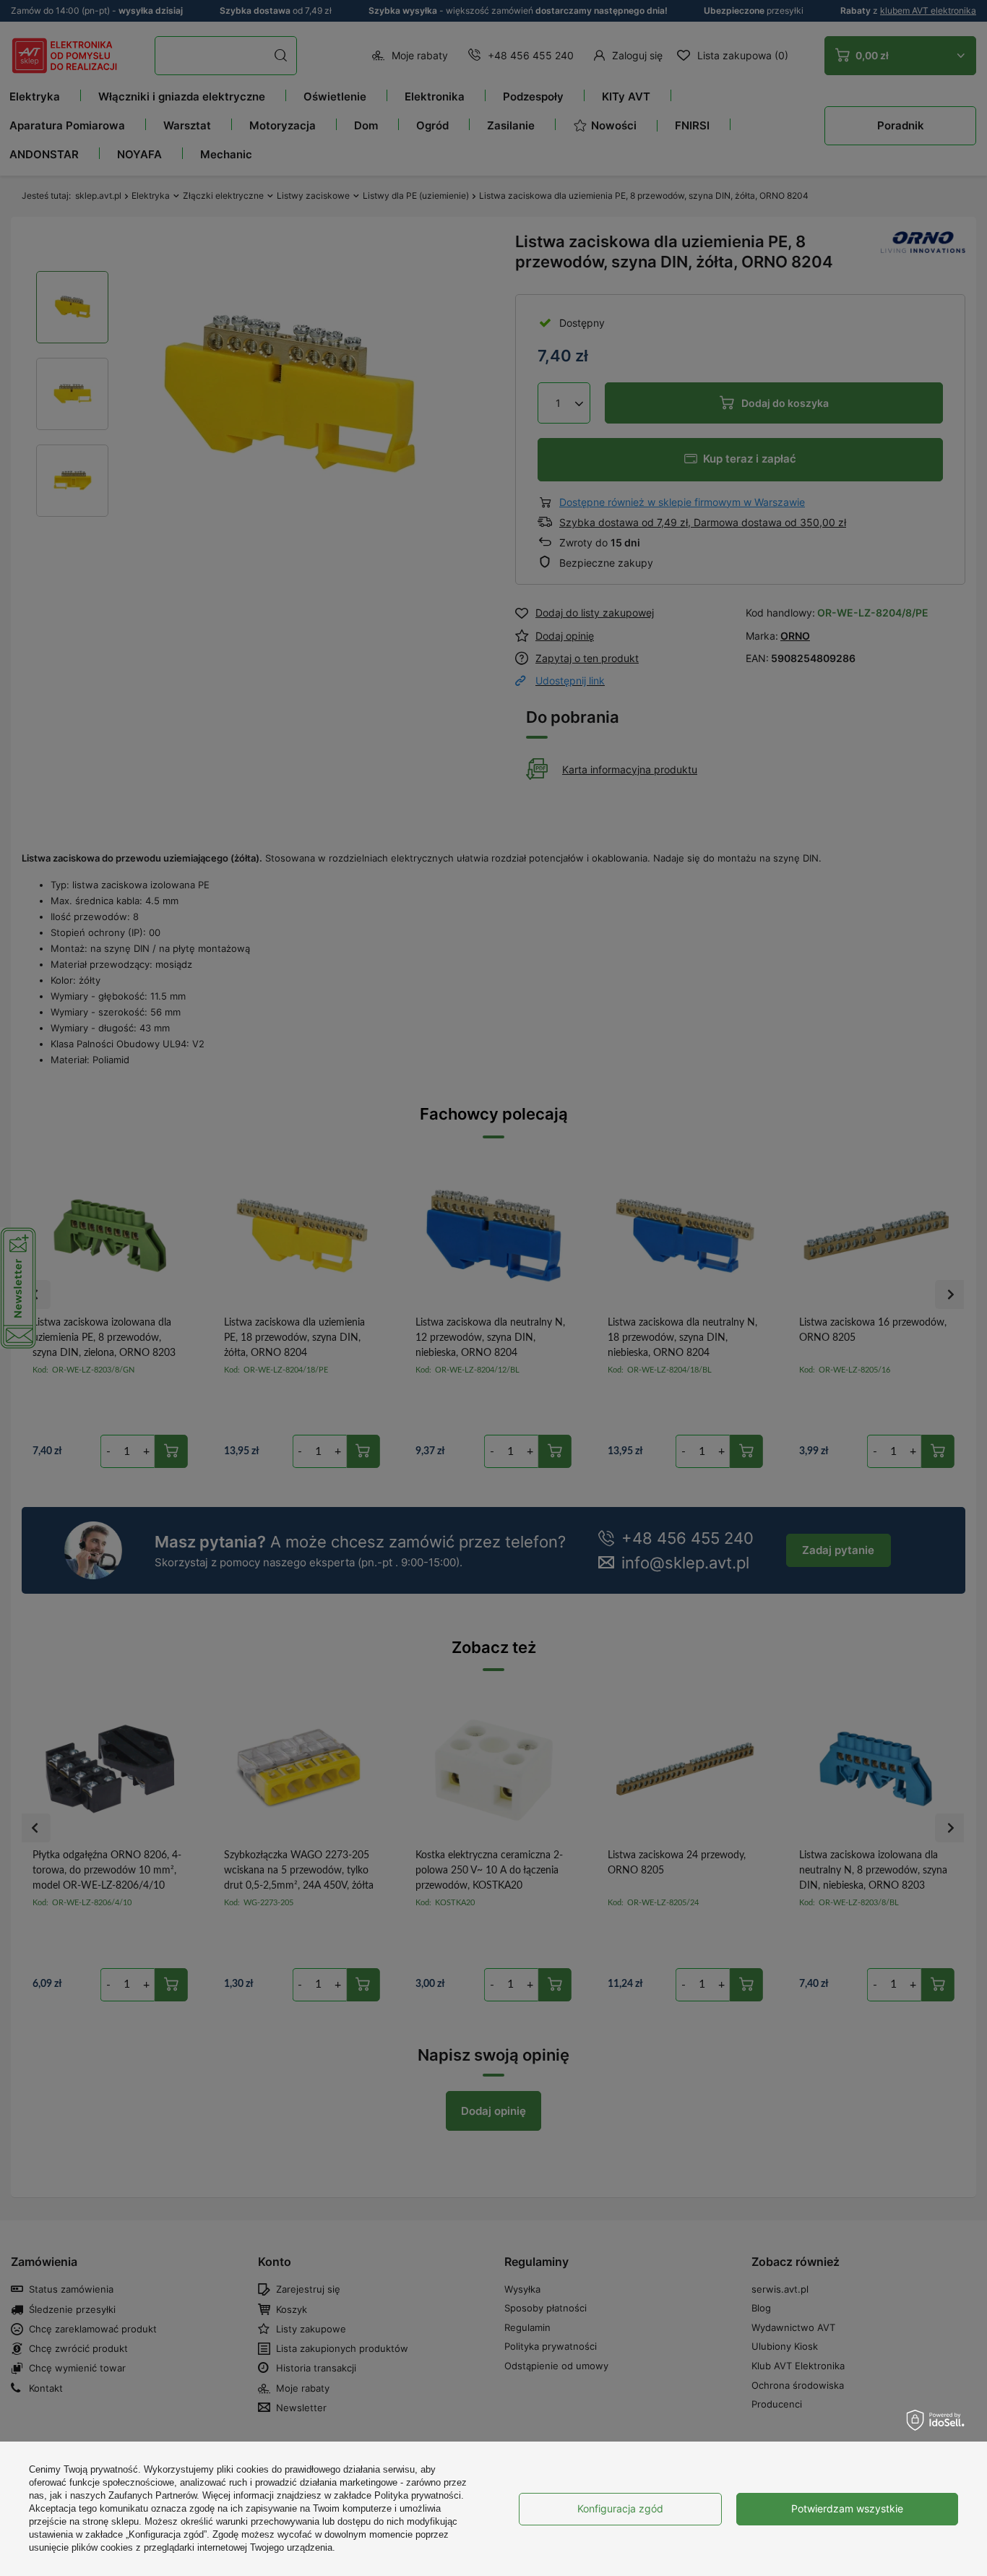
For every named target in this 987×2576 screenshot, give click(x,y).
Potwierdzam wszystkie (847, 2508)
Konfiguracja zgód (620, 2508)
